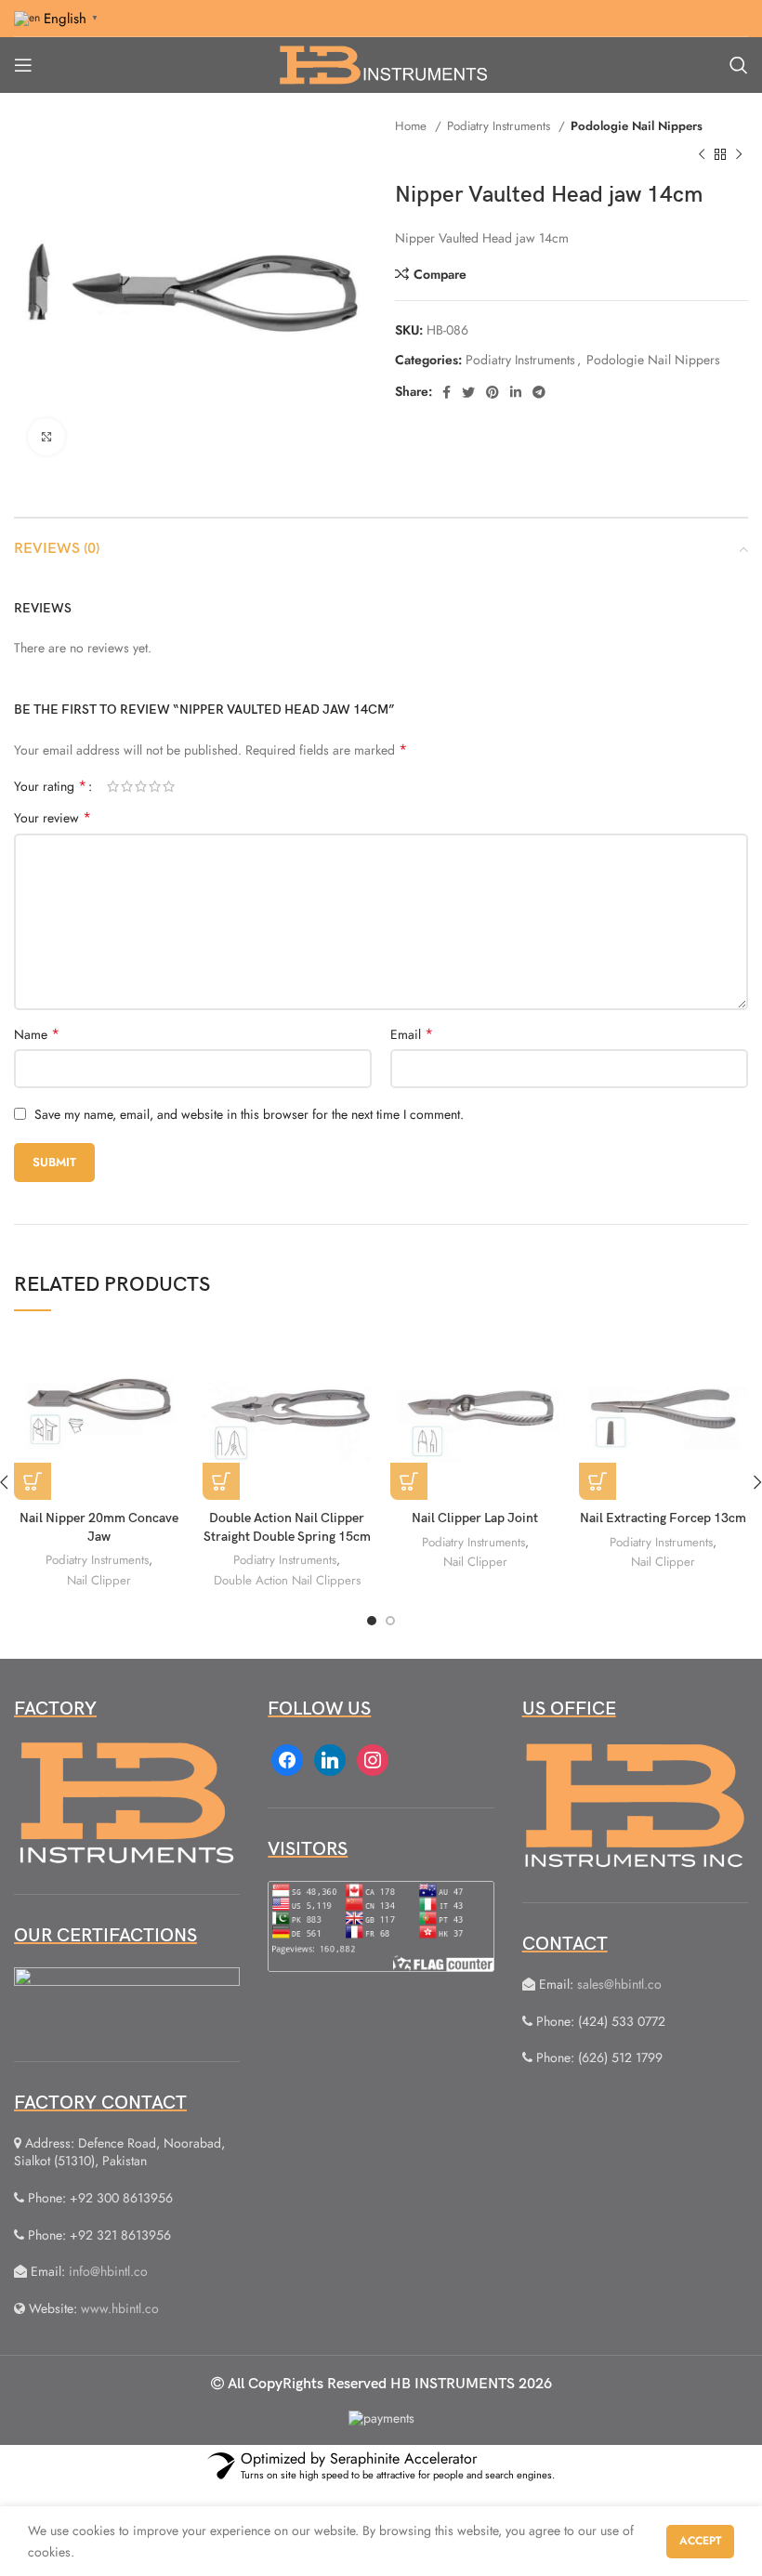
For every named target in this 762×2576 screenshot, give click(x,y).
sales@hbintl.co (619, 1984)
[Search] (739, 65)
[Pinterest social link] (493, 392)
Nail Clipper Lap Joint (475, 1518)
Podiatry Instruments (500, 126)
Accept (700, 2541)
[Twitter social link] (468, 392)
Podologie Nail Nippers (637, 126)
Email (412, 1034)
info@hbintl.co (108, 2271)
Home (413, 126)
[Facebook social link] (447, 392)
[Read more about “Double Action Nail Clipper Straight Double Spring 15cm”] (221, 1481)
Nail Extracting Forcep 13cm (663, 1518)
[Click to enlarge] (46, 437)
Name (37, 1034)
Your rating (50, 786)
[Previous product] (702, 154)
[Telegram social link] (539, 392)
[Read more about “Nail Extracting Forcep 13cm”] (598, 1481)
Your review (53, 818)
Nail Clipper (99, 1580)
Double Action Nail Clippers (287, 1580)
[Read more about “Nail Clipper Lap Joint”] (409, 1481)
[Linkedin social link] (516, 392)
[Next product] (739, 154)
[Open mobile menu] (23, 65)
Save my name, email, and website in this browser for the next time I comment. (249, 1114)
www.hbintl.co (120, 2308)
